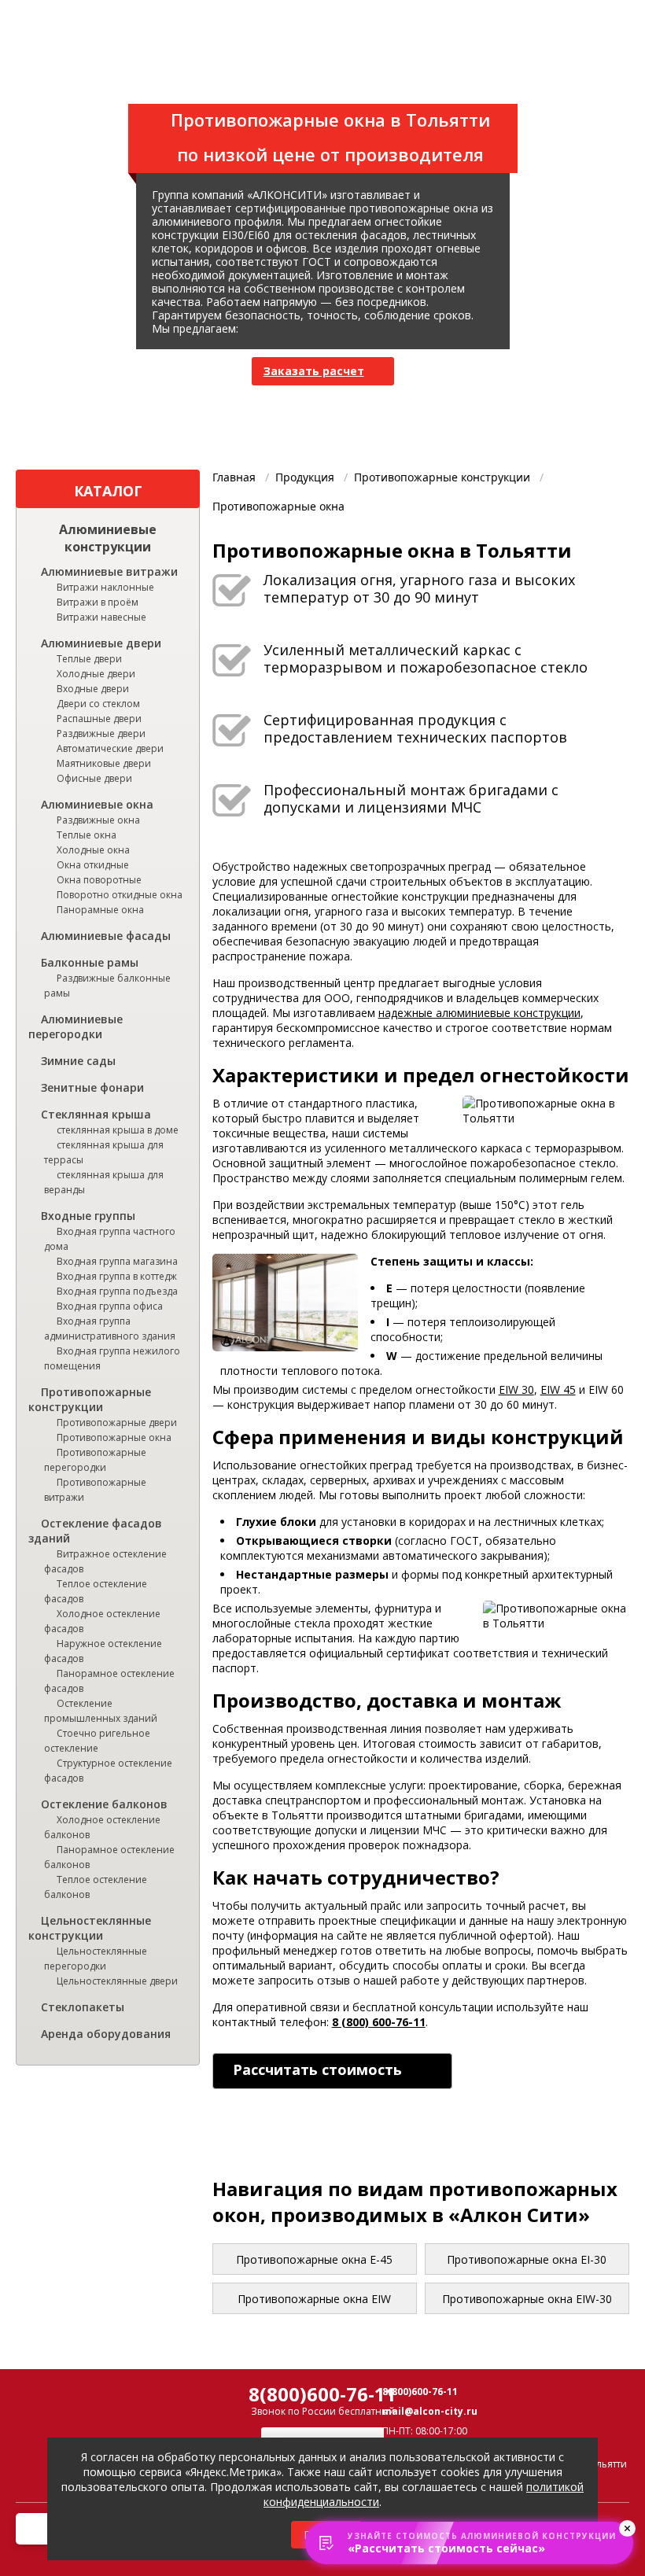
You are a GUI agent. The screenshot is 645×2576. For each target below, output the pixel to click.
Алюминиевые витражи (109, 571)
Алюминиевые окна (97, 804)
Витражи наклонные (105, 587)
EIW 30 (516, 1389)
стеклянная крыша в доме (118, 1130)
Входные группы (88, 1216)
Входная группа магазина (117, 1261)
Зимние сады (78, 1061)
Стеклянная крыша (96, 1114)
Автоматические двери (110, 748)
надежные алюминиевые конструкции (479, 1013)
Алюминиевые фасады (106, 936)
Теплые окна (87, 835)
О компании (348, 77)
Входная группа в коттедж (117, 1276)
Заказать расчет (314, 371)
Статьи (502, 77)
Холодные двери (96, 674)
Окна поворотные (99, 880)
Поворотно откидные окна (120, 895)
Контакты (433, 77)
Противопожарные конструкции (90, 1399)
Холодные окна (93, 850)
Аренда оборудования (106, 2034)
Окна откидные (93, 865)
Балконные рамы (90, 962)
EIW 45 (558, 1389)
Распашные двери (99, 719)
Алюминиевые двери (101, 643)
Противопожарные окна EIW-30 (527, 2299)
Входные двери (93, 689)
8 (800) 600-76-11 (379, 2022)
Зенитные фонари (92, 1087)
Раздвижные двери (101, 733)
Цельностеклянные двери (117, 1981)
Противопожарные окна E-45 (314, 2259)
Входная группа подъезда (117, 1291)
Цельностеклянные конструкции (90, 1928)
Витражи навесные (101, 617)
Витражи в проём (98, 602)
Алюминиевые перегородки (76, 1026)
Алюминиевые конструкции (108, 538)
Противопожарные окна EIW (314, 2299)
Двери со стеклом (98, 704)
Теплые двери (89, 659)
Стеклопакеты (83, 2007)
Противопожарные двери (117, 1423)
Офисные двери (94, 778)
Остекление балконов (104, 1804)
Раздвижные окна (98, 820)
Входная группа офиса (110, 1306)
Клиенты (267, 77)
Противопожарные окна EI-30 (527, 2259)
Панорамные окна (100, 910)
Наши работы (182, 77)
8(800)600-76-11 (322, 2394)
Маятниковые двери (104, 763)
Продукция (90, 77)
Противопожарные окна (114, 1437)
